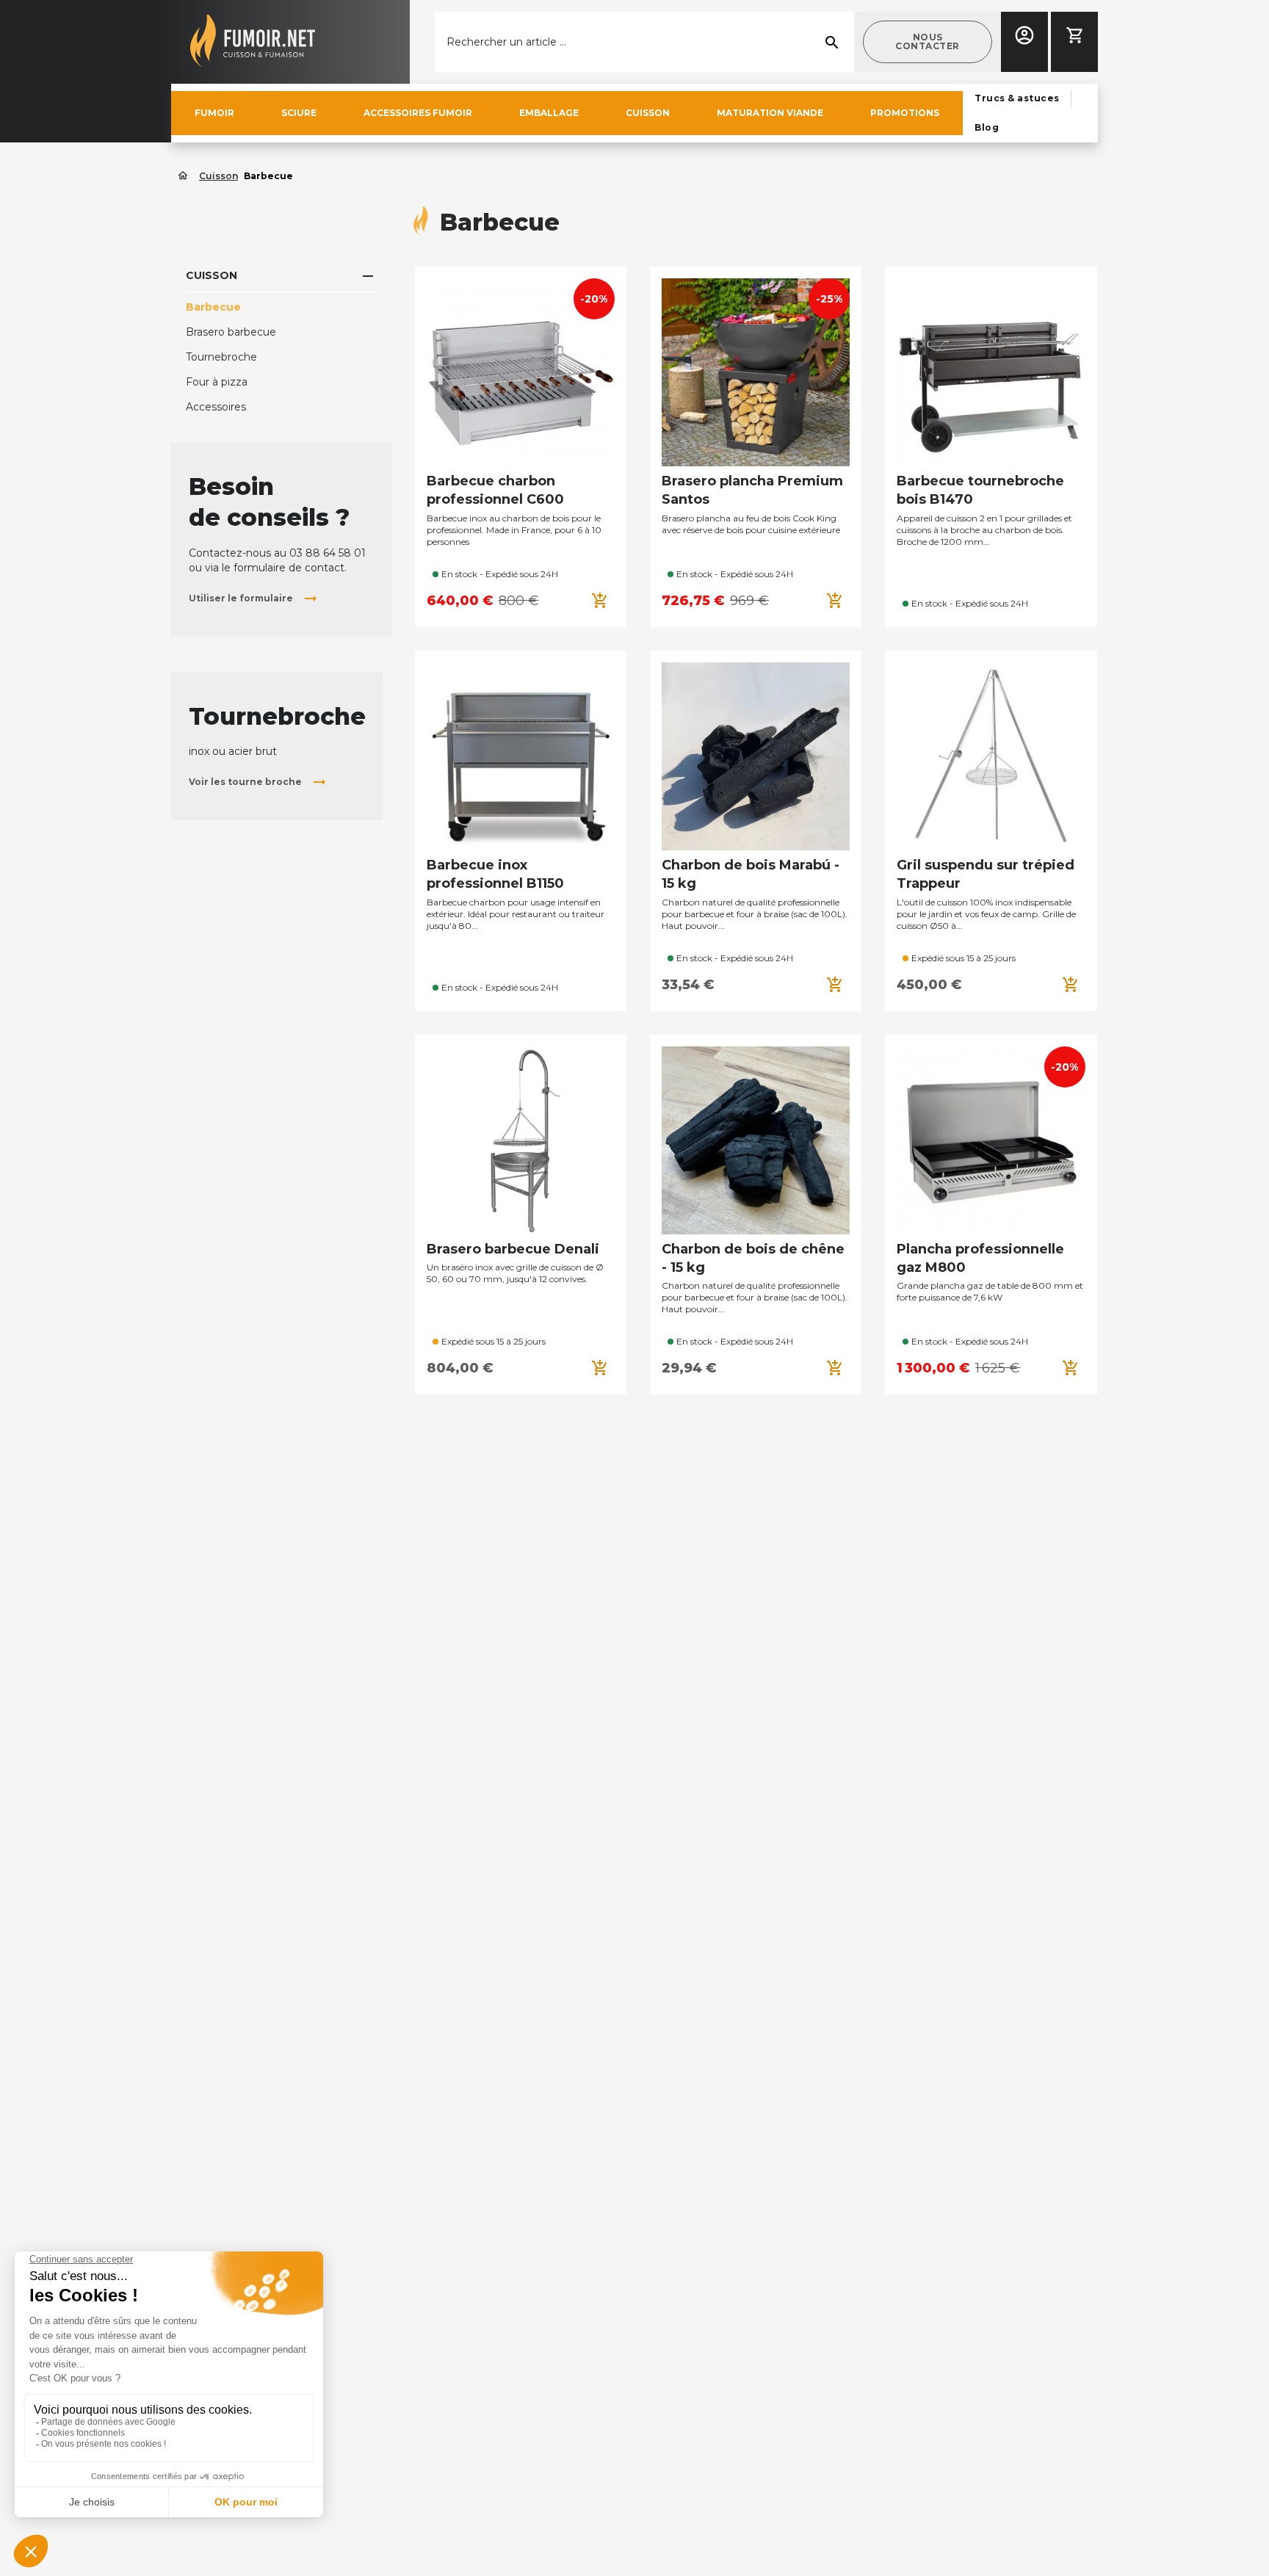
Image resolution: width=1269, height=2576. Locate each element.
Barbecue (213, 307)
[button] (928, 42)
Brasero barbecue (231, 332)
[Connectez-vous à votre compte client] (1024, 35)
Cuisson (211, 275)
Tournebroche (221, 357)
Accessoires (216, 407)
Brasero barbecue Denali (513, 1249)
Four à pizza (217, 382)
